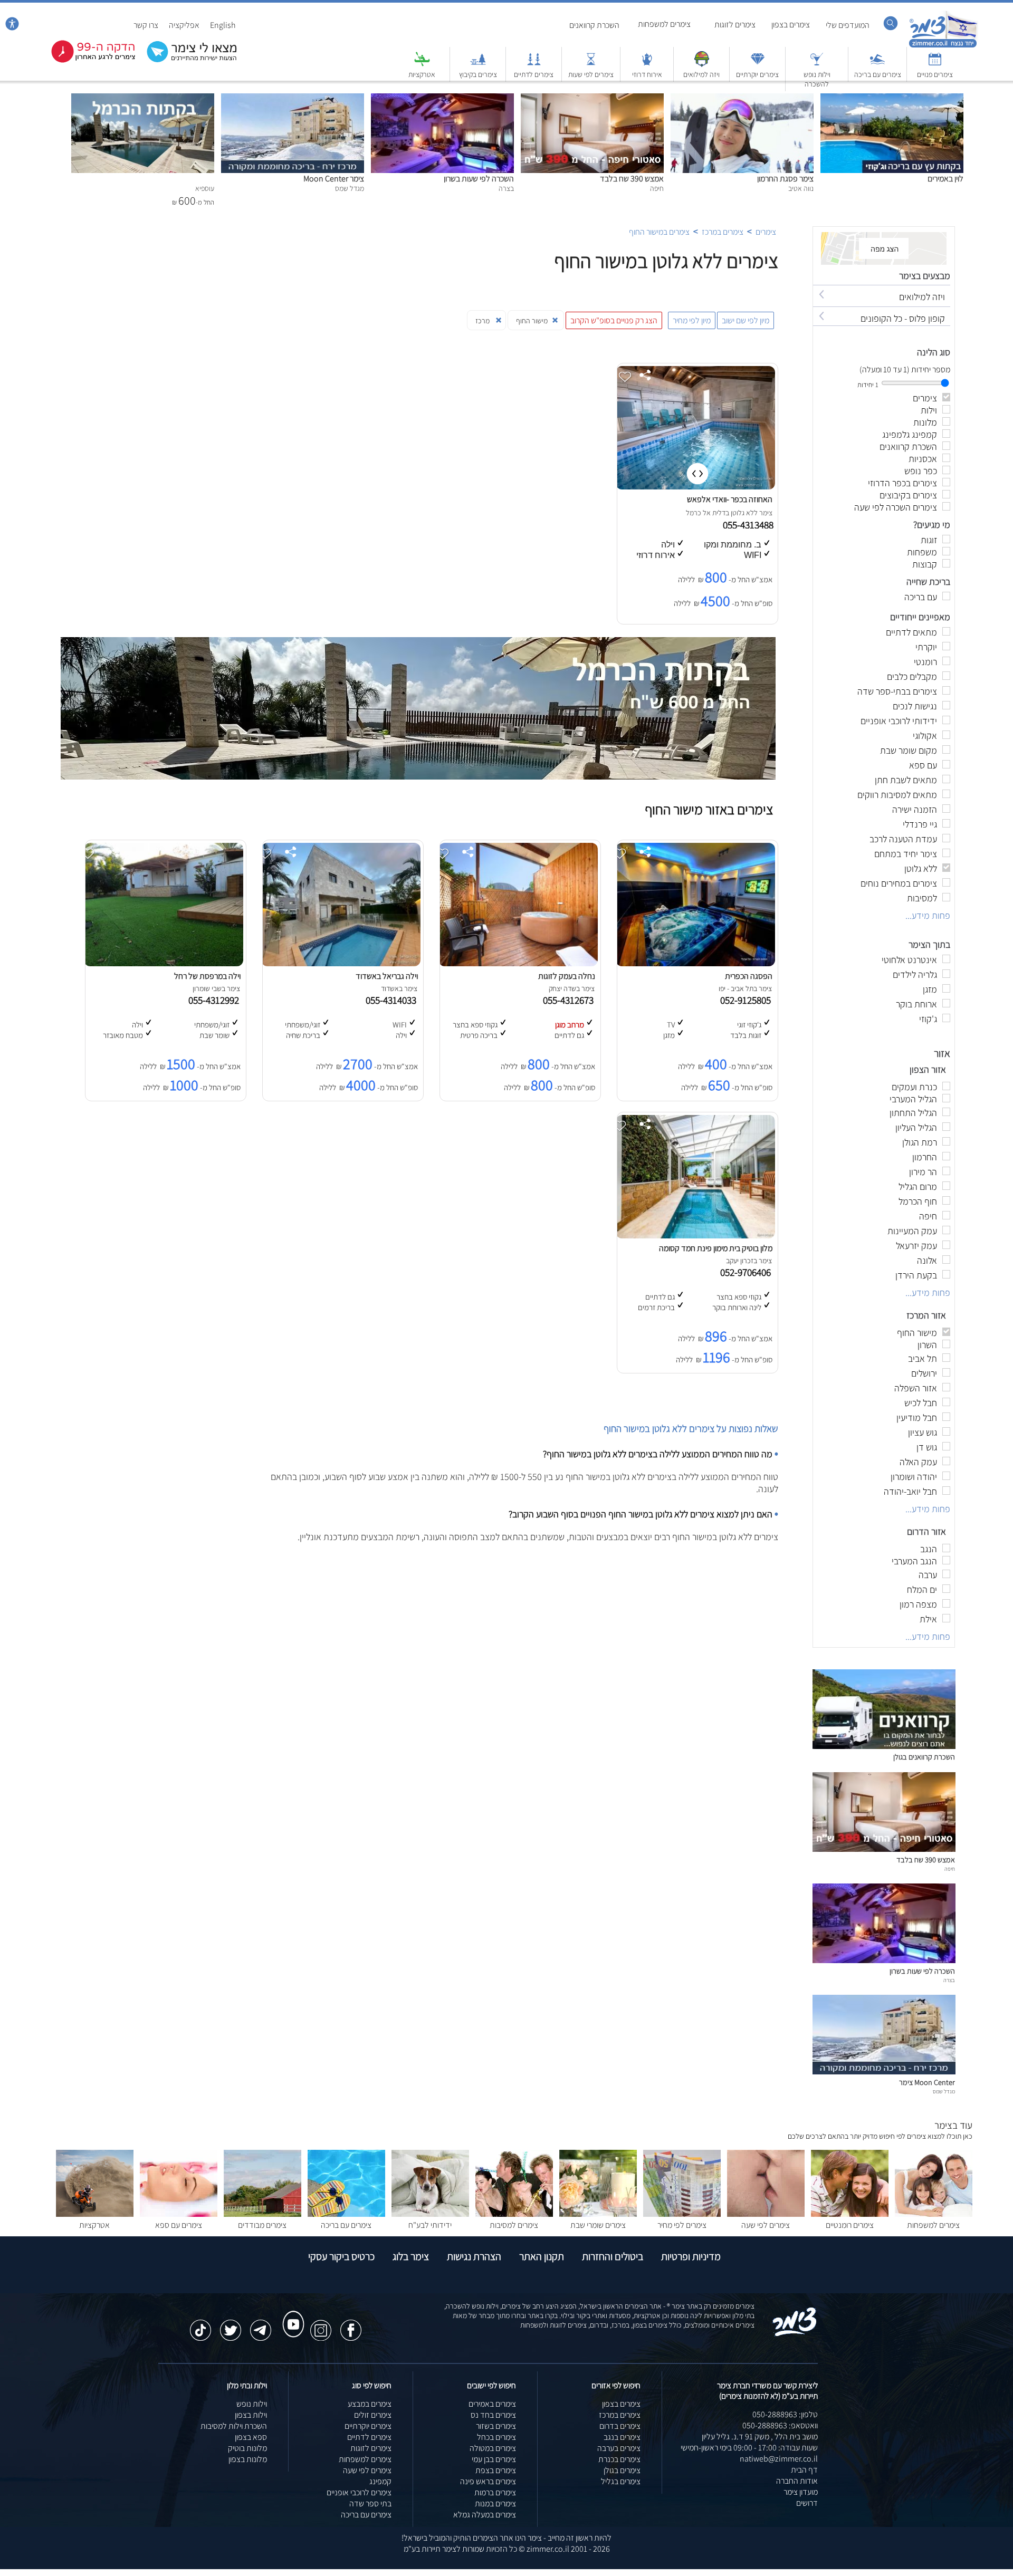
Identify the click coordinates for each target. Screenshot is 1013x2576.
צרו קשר (146, 25)
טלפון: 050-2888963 (785, 2414)
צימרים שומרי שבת (598, 2225)
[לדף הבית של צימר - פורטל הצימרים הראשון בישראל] (795, 2334)
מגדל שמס (944, 2091)
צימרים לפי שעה (766, 2225)
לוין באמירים (945, 179)
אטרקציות (422, 74)
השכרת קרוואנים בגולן (924, 1757)
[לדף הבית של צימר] (943, 46)
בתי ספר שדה (370, 2503)
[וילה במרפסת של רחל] (164, 963)
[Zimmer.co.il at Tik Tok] (200, 2325)
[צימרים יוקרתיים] (758, 64)
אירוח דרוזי (647, 74)
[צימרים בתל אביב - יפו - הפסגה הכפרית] (695, 963)
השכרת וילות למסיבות (234, 2426)
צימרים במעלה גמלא (485, 2515)
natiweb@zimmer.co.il (779, 2459)
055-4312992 (216, 1000)
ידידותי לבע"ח (430, 2225)
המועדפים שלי (848, 25)
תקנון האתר (542, 2256)
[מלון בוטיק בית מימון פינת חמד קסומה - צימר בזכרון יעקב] (695, 1236)
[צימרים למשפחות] (934, 2214)
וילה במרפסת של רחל (207, 976)
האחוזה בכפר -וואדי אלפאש (730, 499)
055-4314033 (393, 1000)
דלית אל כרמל (706, 513)
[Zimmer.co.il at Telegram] (261, 2325)
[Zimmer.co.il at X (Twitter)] (231, 2325)
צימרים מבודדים (262, 2225)
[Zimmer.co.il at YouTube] (291, 2314)
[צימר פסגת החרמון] (742, 99)
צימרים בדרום (620, 2426)
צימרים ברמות (495, 2492)
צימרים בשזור (496, 2426)
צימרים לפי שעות (591, 74)
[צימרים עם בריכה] (877, 64)
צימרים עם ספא (179, 2225)
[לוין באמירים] (892, 99)
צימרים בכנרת (619, 2459)
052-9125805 (748, 1000)
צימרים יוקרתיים (757, 74)
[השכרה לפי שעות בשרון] (442, 99)
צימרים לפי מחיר (682, 2225)
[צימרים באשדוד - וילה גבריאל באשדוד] (341, 963)
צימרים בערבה (619, 2448)
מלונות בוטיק (247, 2448)
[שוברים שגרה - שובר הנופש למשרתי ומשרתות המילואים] (702, 64)
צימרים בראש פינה (488, 2481)
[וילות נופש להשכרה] (817, 64)
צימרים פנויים (935, 74)
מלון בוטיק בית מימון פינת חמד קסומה (716, 1248)
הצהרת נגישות (474, 2256)
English (223, 25)
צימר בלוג (411, 2256)
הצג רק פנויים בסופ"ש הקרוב (614, 320)
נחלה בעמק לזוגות (567, 976)
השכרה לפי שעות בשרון (479, 179)
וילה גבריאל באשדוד (387, 976)
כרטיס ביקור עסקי (341, 2256)
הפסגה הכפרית (749, 976)
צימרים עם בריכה (878, 74)
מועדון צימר (801, 2492)
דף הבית (804, 2470)
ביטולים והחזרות (613, 2256)
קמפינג (380, 2481)
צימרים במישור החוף (659, 232)
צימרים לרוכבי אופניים (359, 2492)
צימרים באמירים (492, 2404)
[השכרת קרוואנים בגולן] (884, 1746)
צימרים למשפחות (664, 24)
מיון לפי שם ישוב (746, 320)
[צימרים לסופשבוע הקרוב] (85, 60)
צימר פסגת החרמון (785, 179)
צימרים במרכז (723, 232)
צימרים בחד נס (493, 2415)
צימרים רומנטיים (850, 2225)
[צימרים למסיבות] (514, 2214)
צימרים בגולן (622, 2470)
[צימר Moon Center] (293, 99)
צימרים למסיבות (514, 2225)
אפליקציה (184, 25)
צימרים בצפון (791, 25)
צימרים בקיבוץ (478, 74)
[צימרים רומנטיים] (850, 2214)
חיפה (950, 1869)
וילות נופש (252, 2404)
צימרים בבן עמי (494, 2459)
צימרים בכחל (496, 2437)
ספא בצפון (251, 2437)
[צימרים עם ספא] (179, 2214)
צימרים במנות (495, 2503)
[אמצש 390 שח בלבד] (592, 99)
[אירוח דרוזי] (647, 64)
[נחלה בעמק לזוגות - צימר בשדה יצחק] (518, 963)
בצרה (949, 1980)
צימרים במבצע (370, 2404)
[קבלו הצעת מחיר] (186, 61)
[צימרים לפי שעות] (591, 64)
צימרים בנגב (622, 2437)
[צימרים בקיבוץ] (478, 64)
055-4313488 (749, 525)
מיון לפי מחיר (692, 320)
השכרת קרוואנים (594, 25)
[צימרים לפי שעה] (766, 2214)
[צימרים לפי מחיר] (682, 2214)
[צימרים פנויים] (935, 64)
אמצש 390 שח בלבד (632, 179)
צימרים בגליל (621, 2481)
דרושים (807, 2503)
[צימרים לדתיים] (534, 64)
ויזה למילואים (701, 74)
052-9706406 (748, 1272)
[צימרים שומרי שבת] (598, 2214)
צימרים (766, 232)
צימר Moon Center (334, 179)
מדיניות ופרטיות (691, 2256)
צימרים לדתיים (534, 74)
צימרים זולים (373, 2415)
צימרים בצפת (496, 2470)
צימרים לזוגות (735, 25)
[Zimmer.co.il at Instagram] (321, 2325)
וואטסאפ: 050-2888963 (780, 2425)
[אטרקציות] (422, 64)
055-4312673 (570, 1000)
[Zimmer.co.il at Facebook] (351, 2325)
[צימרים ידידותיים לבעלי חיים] (430, 2214)
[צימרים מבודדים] (262, 2214)
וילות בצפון (251, 2415)
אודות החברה (797, 2481)
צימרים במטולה (493, 2448)
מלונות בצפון (248, 2459)
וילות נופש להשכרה (817, 79)
